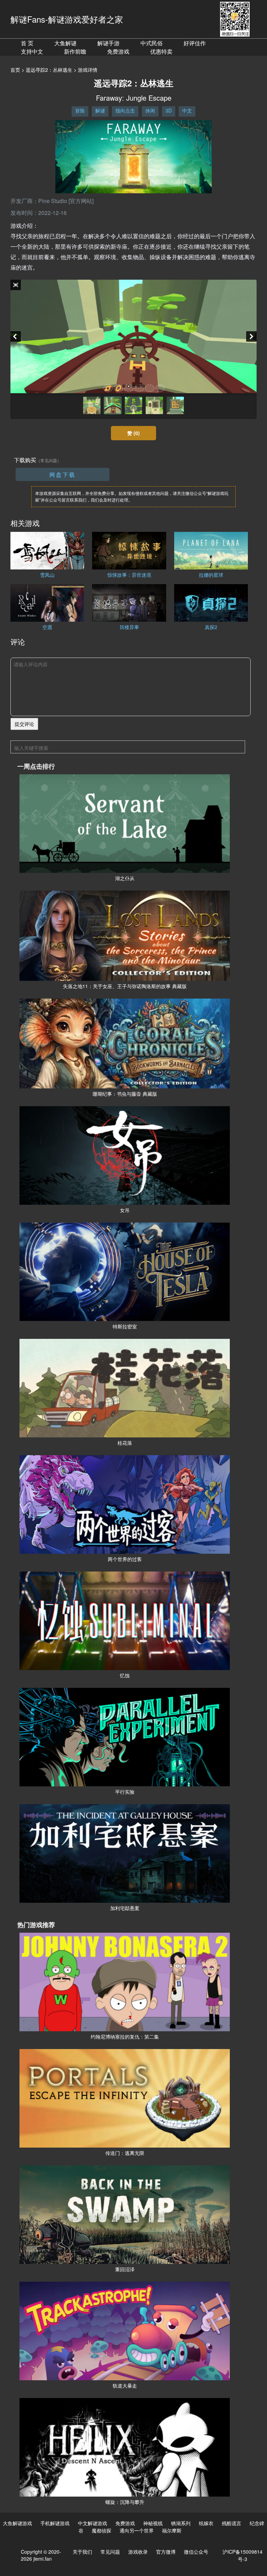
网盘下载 (63, 475)
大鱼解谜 (65, 43)
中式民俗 (152, 43)
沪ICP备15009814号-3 (242, 2555)
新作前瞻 (75, 51)
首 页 (27, 43)
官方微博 (166, 2552)
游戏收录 (138, 2552)
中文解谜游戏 (92, 2523)
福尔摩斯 (172, 2530)
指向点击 (125, 110)
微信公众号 (196, 2552)
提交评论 (24, 724)
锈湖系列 (181, 2523)
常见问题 (110, 2552)
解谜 (100, 110)
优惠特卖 (161, 51)
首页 (15, 70)
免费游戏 (118, 51)
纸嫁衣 (206, 2523)
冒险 (80, 110)
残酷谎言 (232, 2523)
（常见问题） (49, 460)
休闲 (150, 110)
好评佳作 (195, 43)
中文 (187, 110)
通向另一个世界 (137, 2530)
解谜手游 (108, 43)
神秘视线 (153, 2523)
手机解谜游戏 (55, 2523)
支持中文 (32, 51)
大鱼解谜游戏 (17, 2523)
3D (169, 110)
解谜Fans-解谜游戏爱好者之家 (67, 19)
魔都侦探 (102, 2530)
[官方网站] (81, 201)
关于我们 (82, 2552)
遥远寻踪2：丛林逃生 (49, 70)
